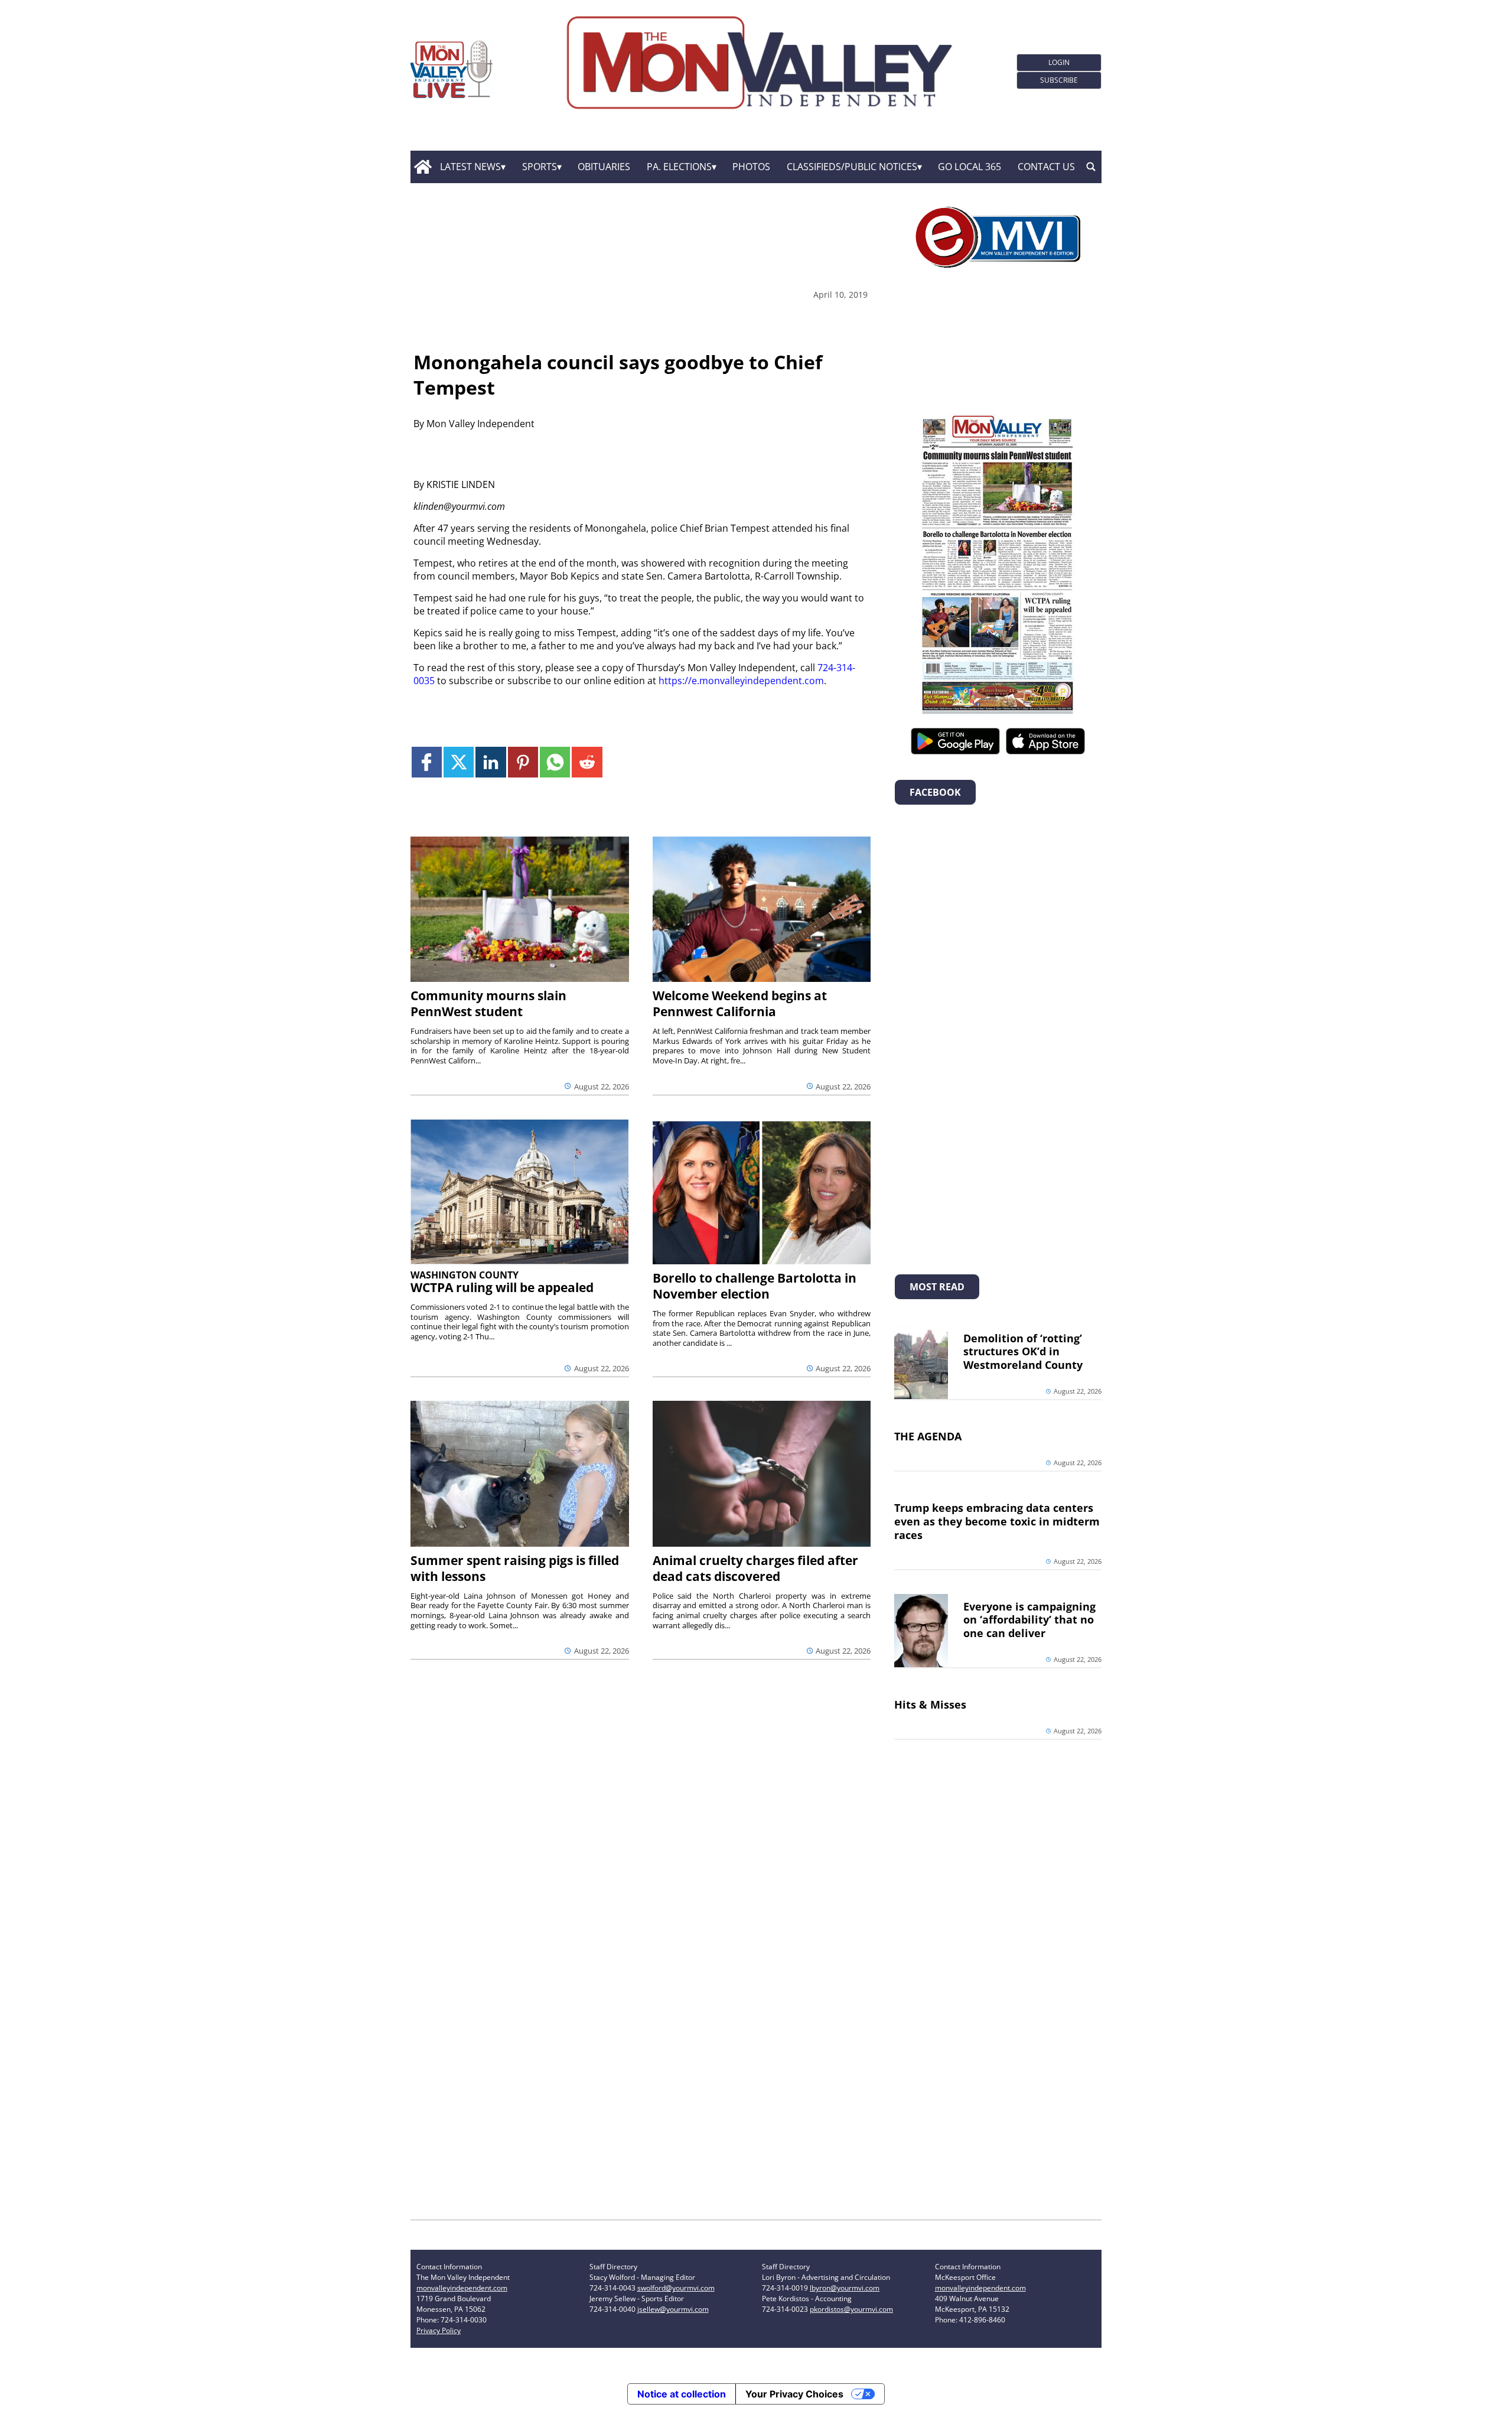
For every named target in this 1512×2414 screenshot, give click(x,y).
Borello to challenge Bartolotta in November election (755, 1286)
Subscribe (1059, 80)
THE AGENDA (928, 1436)
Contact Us (1046, 167)
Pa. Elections (679, 167)
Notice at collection (682, 2394)
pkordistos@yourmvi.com (851, 2309)
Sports (540, 167)
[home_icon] (423, 167)
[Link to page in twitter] (459, 762)
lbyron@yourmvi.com (845, 2288)
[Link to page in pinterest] (523, 762)
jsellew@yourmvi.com (673, 2309)
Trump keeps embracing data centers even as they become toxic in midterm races (997, 1521)
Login (1059, 62)
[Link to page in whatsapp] (555, 762)
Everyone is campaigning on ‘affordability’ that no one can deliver (1029, 1620)
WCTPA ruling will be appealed (502, 1287)
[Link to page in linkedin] (491, 762)
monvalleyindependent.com (462, 2288)
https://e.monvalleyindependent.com (741, 681)
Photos (751, 167)
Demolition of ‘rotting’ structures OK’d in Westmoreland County (1023, 1352)
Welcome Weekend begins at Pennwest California (740, 1003)
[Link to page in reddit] (587, 762)
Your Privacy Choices (794, 2394)
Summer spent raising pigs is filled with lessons (515, 1568)
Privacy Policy (439, 2330)
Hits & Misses (930, 1704)
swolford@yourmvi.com (676, 2288)
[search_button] (1091, 167)
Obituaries (604, 167)
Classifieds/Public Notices (852, 167)
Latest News (470, 167)
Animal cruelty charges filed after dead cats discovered (755, 1568)
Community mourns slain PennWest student (488, 1003)
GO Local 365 (970, 167)
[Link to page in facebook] (427, 762)
